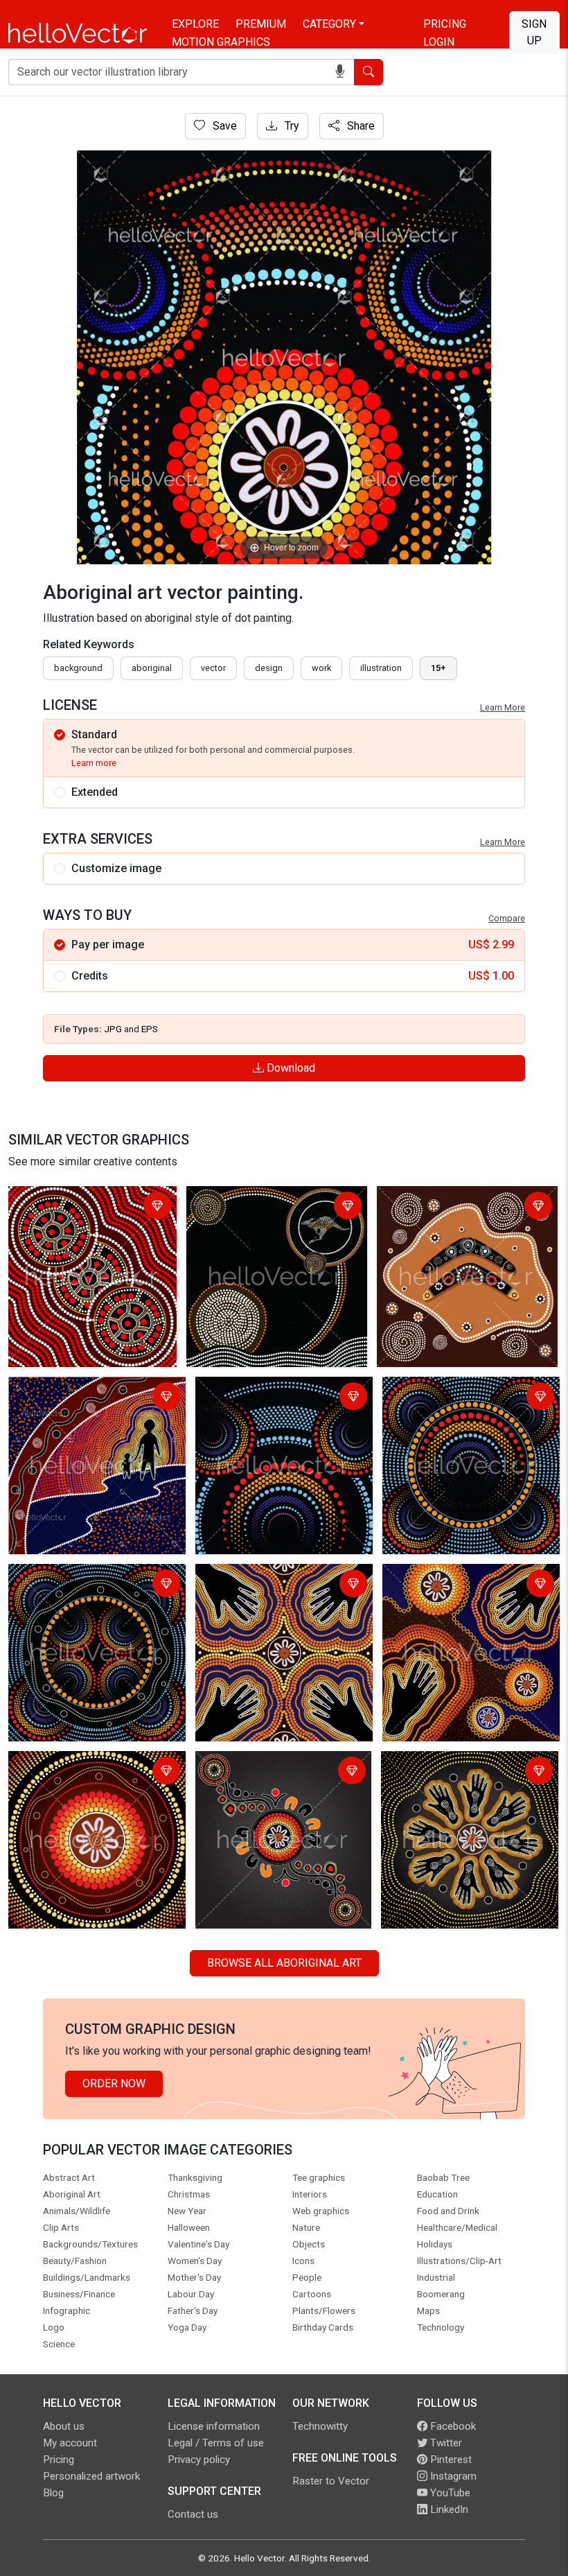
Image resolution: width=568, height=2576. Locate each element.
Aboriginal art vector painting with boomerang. (462, 1207)
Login (439, 42)
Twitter (445, 2443)
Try (291, 126)
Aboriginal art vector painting (82, 1199)
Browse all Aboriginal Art (284, 1963)
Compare (507, 918)
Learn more (94, 763)
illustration (381, 668)
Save (223, 126)
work (321, 668)
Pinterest (450, 2460)
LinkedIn (448, 2509)
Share (360, 126)
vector (213, 668)
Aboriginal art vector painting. (261, 1199)
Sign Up (534, 32)
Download (290, 1068)
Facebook (452, 2426)
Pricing (445, 24)
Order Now (114, 2083)
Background (78, 668)
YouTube (449, 2493)
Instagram (452, 2476)
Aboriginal (152, 668)
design (269, 668)
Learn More (503, 707)
